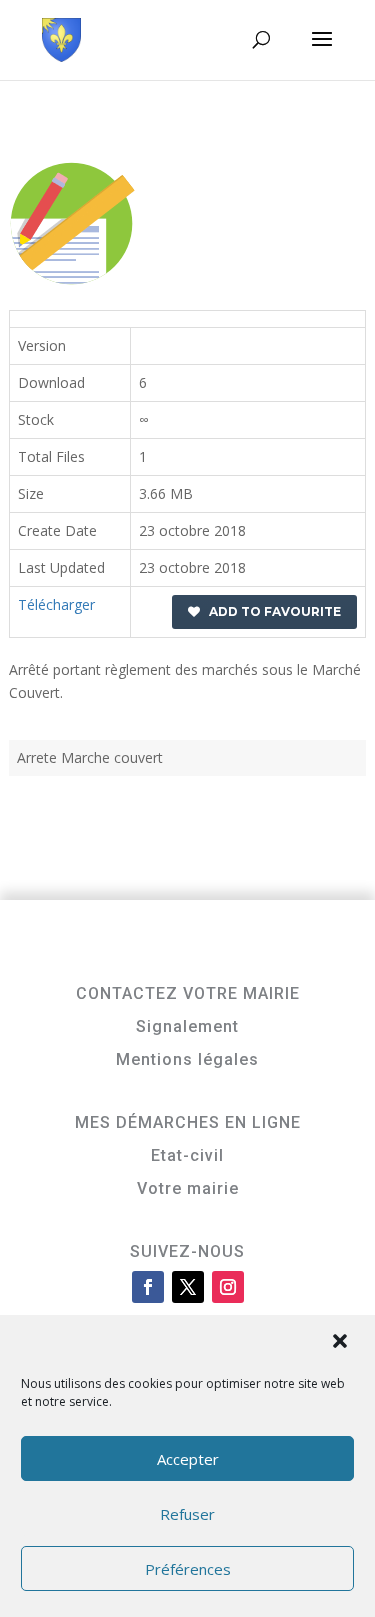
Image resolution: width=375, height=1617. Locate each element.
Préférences (188, 1569)
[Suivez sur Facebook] (148, 1287)
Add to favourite (270, 611)
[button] (342, 1343)
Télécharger (56, 604)
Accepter (188, 1459)
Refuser (187, 1514)
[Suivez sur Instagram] (228, 1287)
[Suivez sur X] (188, 1287)
